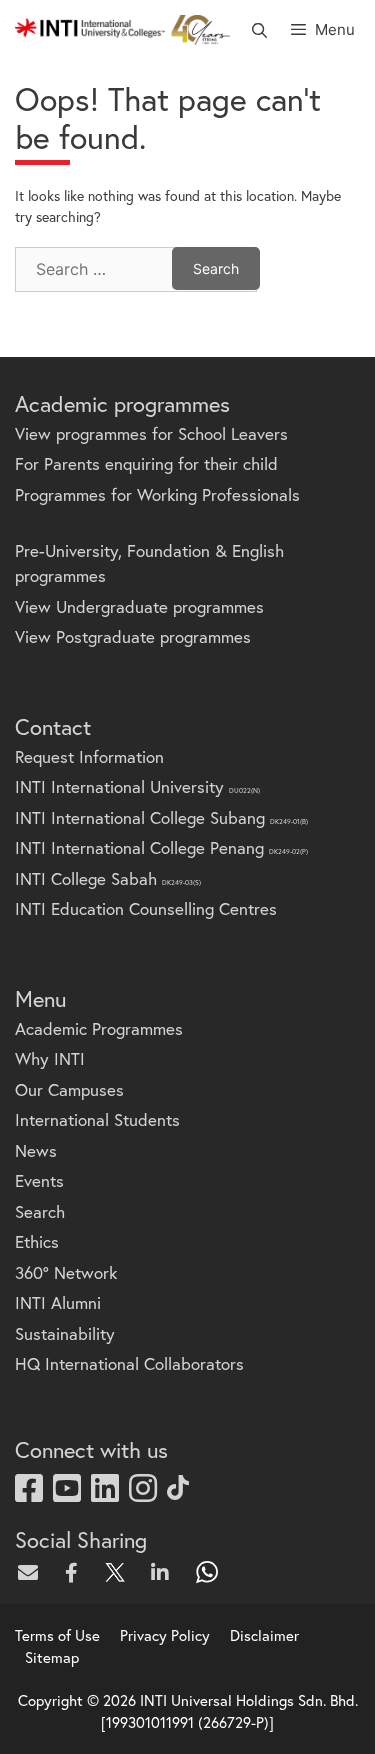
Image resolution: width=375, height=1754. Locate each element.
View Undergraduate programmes (139, 606)
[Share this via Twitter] (120, 1572)
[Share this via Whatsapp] (208, 1572)
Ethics (37, 1241)
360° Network (66, 1272)
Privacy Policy (165, 1635)
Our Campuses (69, 1089)
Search (40, 1211)
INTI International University (137, 786)
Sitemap (52, 1657)
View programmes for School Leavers (151, 433)
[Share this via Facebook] (76, 1572)
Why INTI (50, 1058)
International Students (97, 1119)
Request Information (89, 756)
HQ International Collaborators (129, 1363)
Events (39, 1180)
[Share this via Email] (32, 1572)
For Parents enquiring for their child (146, 463)
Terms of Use (57, 1635)
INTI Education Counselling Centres (146, 908)
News (36, 1150)
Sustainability (65, 1333)
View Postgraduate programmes (133, 636)
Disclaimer (264, 1635)
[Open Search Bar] (258, 30)
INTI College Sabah (108, 878)
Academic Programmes (99, 1028)
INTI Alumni (58, 1302)
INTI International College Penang (161, 847)
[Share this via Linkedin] (164, 1572)
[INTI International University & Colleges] (122, 30)
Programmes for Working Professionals (157, 494)
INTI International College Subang (161, 817)
